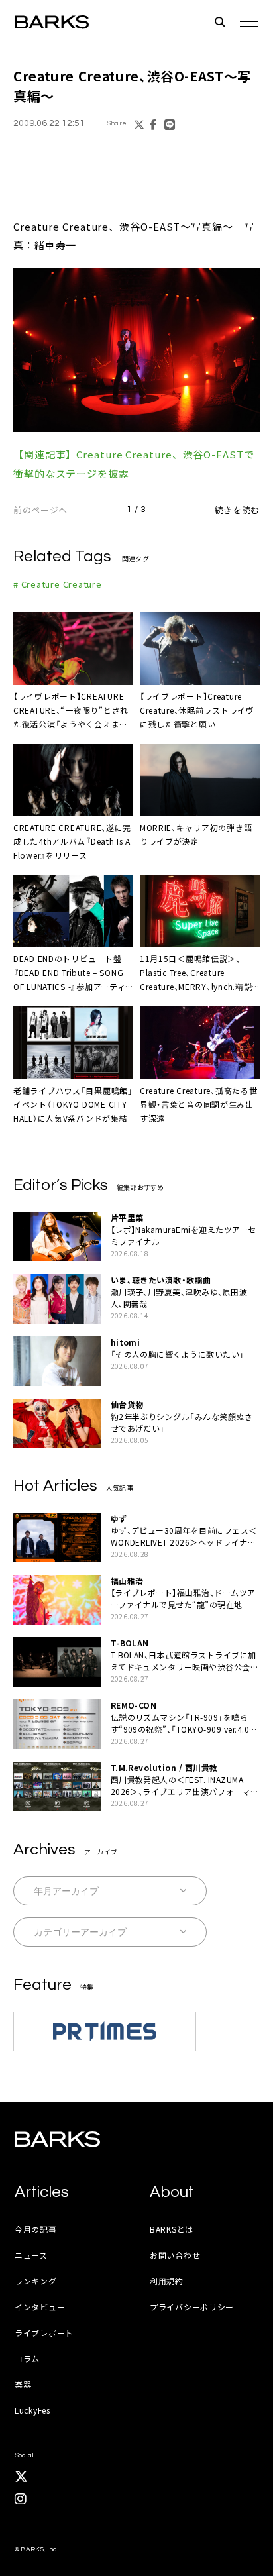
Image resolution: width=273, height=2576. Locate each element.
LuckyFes (32, 2410)
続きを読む (237, 510)
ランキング (36, 2281)
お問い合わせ (175, 2255)
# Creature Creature (58, 584)
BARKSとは (172, 2229)
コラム (27, 2358)
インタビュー (40, 2307)
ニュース (31, 2255)
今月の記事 (36, 2229)
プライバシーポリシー (192, 2307)
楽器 (23, 2384)
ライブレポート (44, 2333)
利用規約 (167, 2281)
